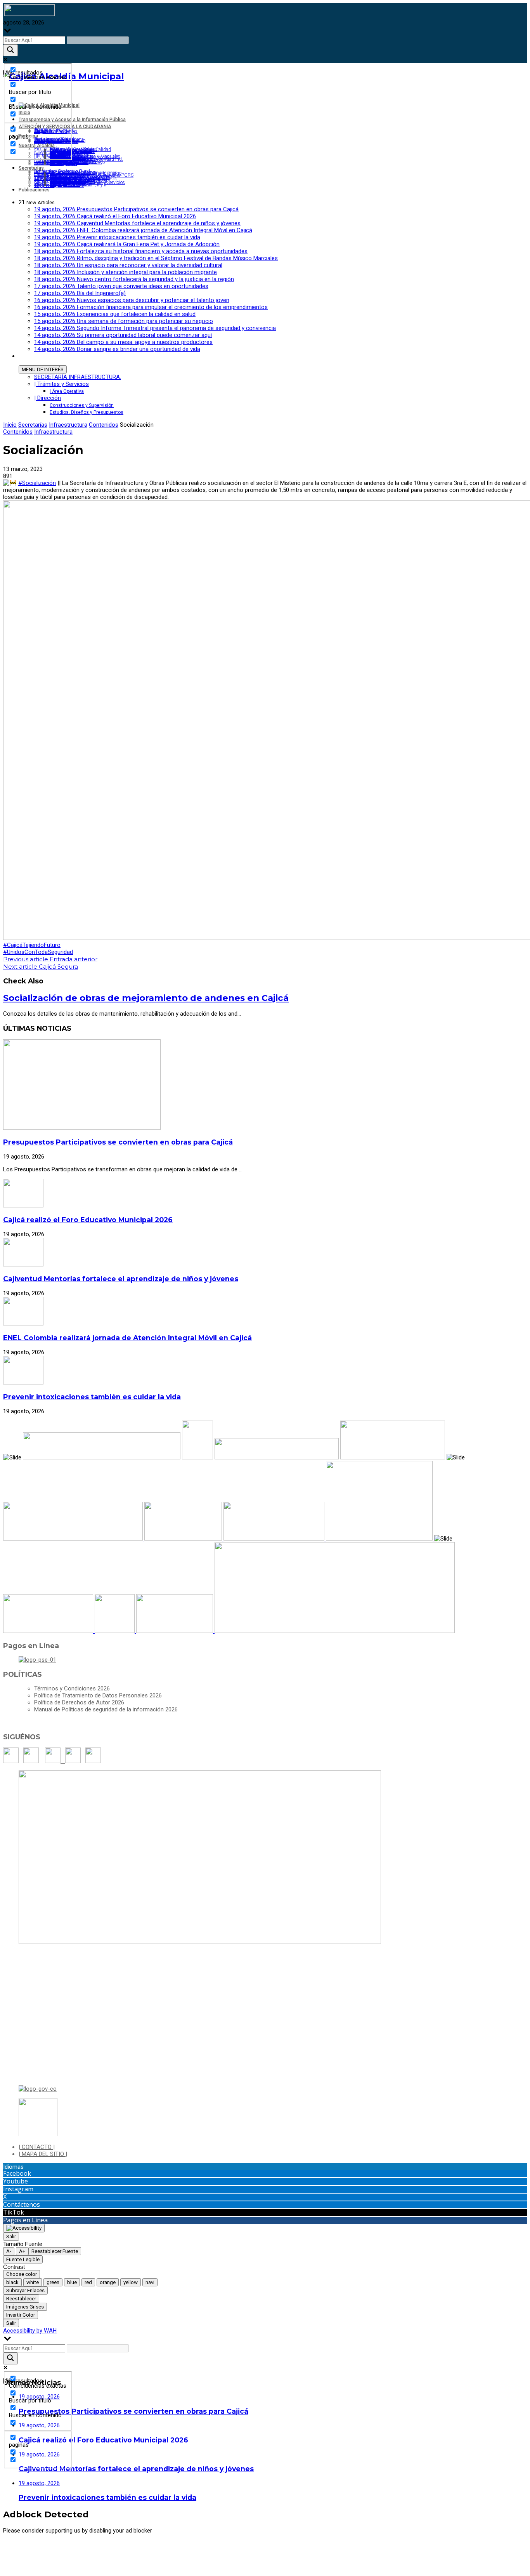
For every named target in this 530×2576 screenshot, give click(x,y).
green (53, 2282)
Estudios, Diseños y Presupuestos (87, 412)
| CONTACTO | (37, 2147)
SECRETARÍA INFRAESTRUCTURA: (78, 377)
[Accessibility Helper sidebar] (24, 2228)
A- (9, 2251)
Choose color (22, 2274)
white (33, 2282)
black (12, 2282)
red (88, 2282)
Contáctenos (22, 2204)
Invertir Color (21, 2315)
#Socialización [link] (37, 483)
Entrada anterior (50, 959)
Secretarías (33, 425)
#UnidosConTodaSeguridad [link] (38, 952)
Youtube (16, 2181)
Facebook (17, 2173)
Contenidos (104, 425)
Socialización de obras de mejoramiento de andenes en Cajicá (146, 998)
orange (108, 2282)
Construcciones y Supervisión (82, 405)
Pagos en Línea (25, 2220)
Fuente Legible (23, 2259)
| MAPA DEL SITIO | (43, 2154)
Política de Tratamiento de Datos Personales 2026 (98, 1695)
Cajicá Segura (41, 967)
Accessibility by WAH (30, 2331)
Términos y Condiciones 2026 (72, 1688)
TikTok (14, 2212)
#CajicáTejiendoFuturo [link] (32, 945)
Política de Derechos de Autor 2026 (79, 1702)
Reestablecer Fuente (55, 2251)
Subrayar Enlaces (25, 2290)
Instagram (18, 2189)
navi (150, 2282)
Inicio (10, 425)
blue (72, 2282)
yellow (131, 2282)
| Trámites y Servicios (61, 384)
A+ (22, 2251)
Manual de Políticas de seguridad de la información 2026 (106, 1709)
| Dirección (48, 398)
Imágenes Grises (25, 2307)
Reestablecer (21, 2299)
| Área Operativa (67, 391)
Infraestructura (68, 425)
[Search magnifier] (10, 50)
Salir (11, 2236)
